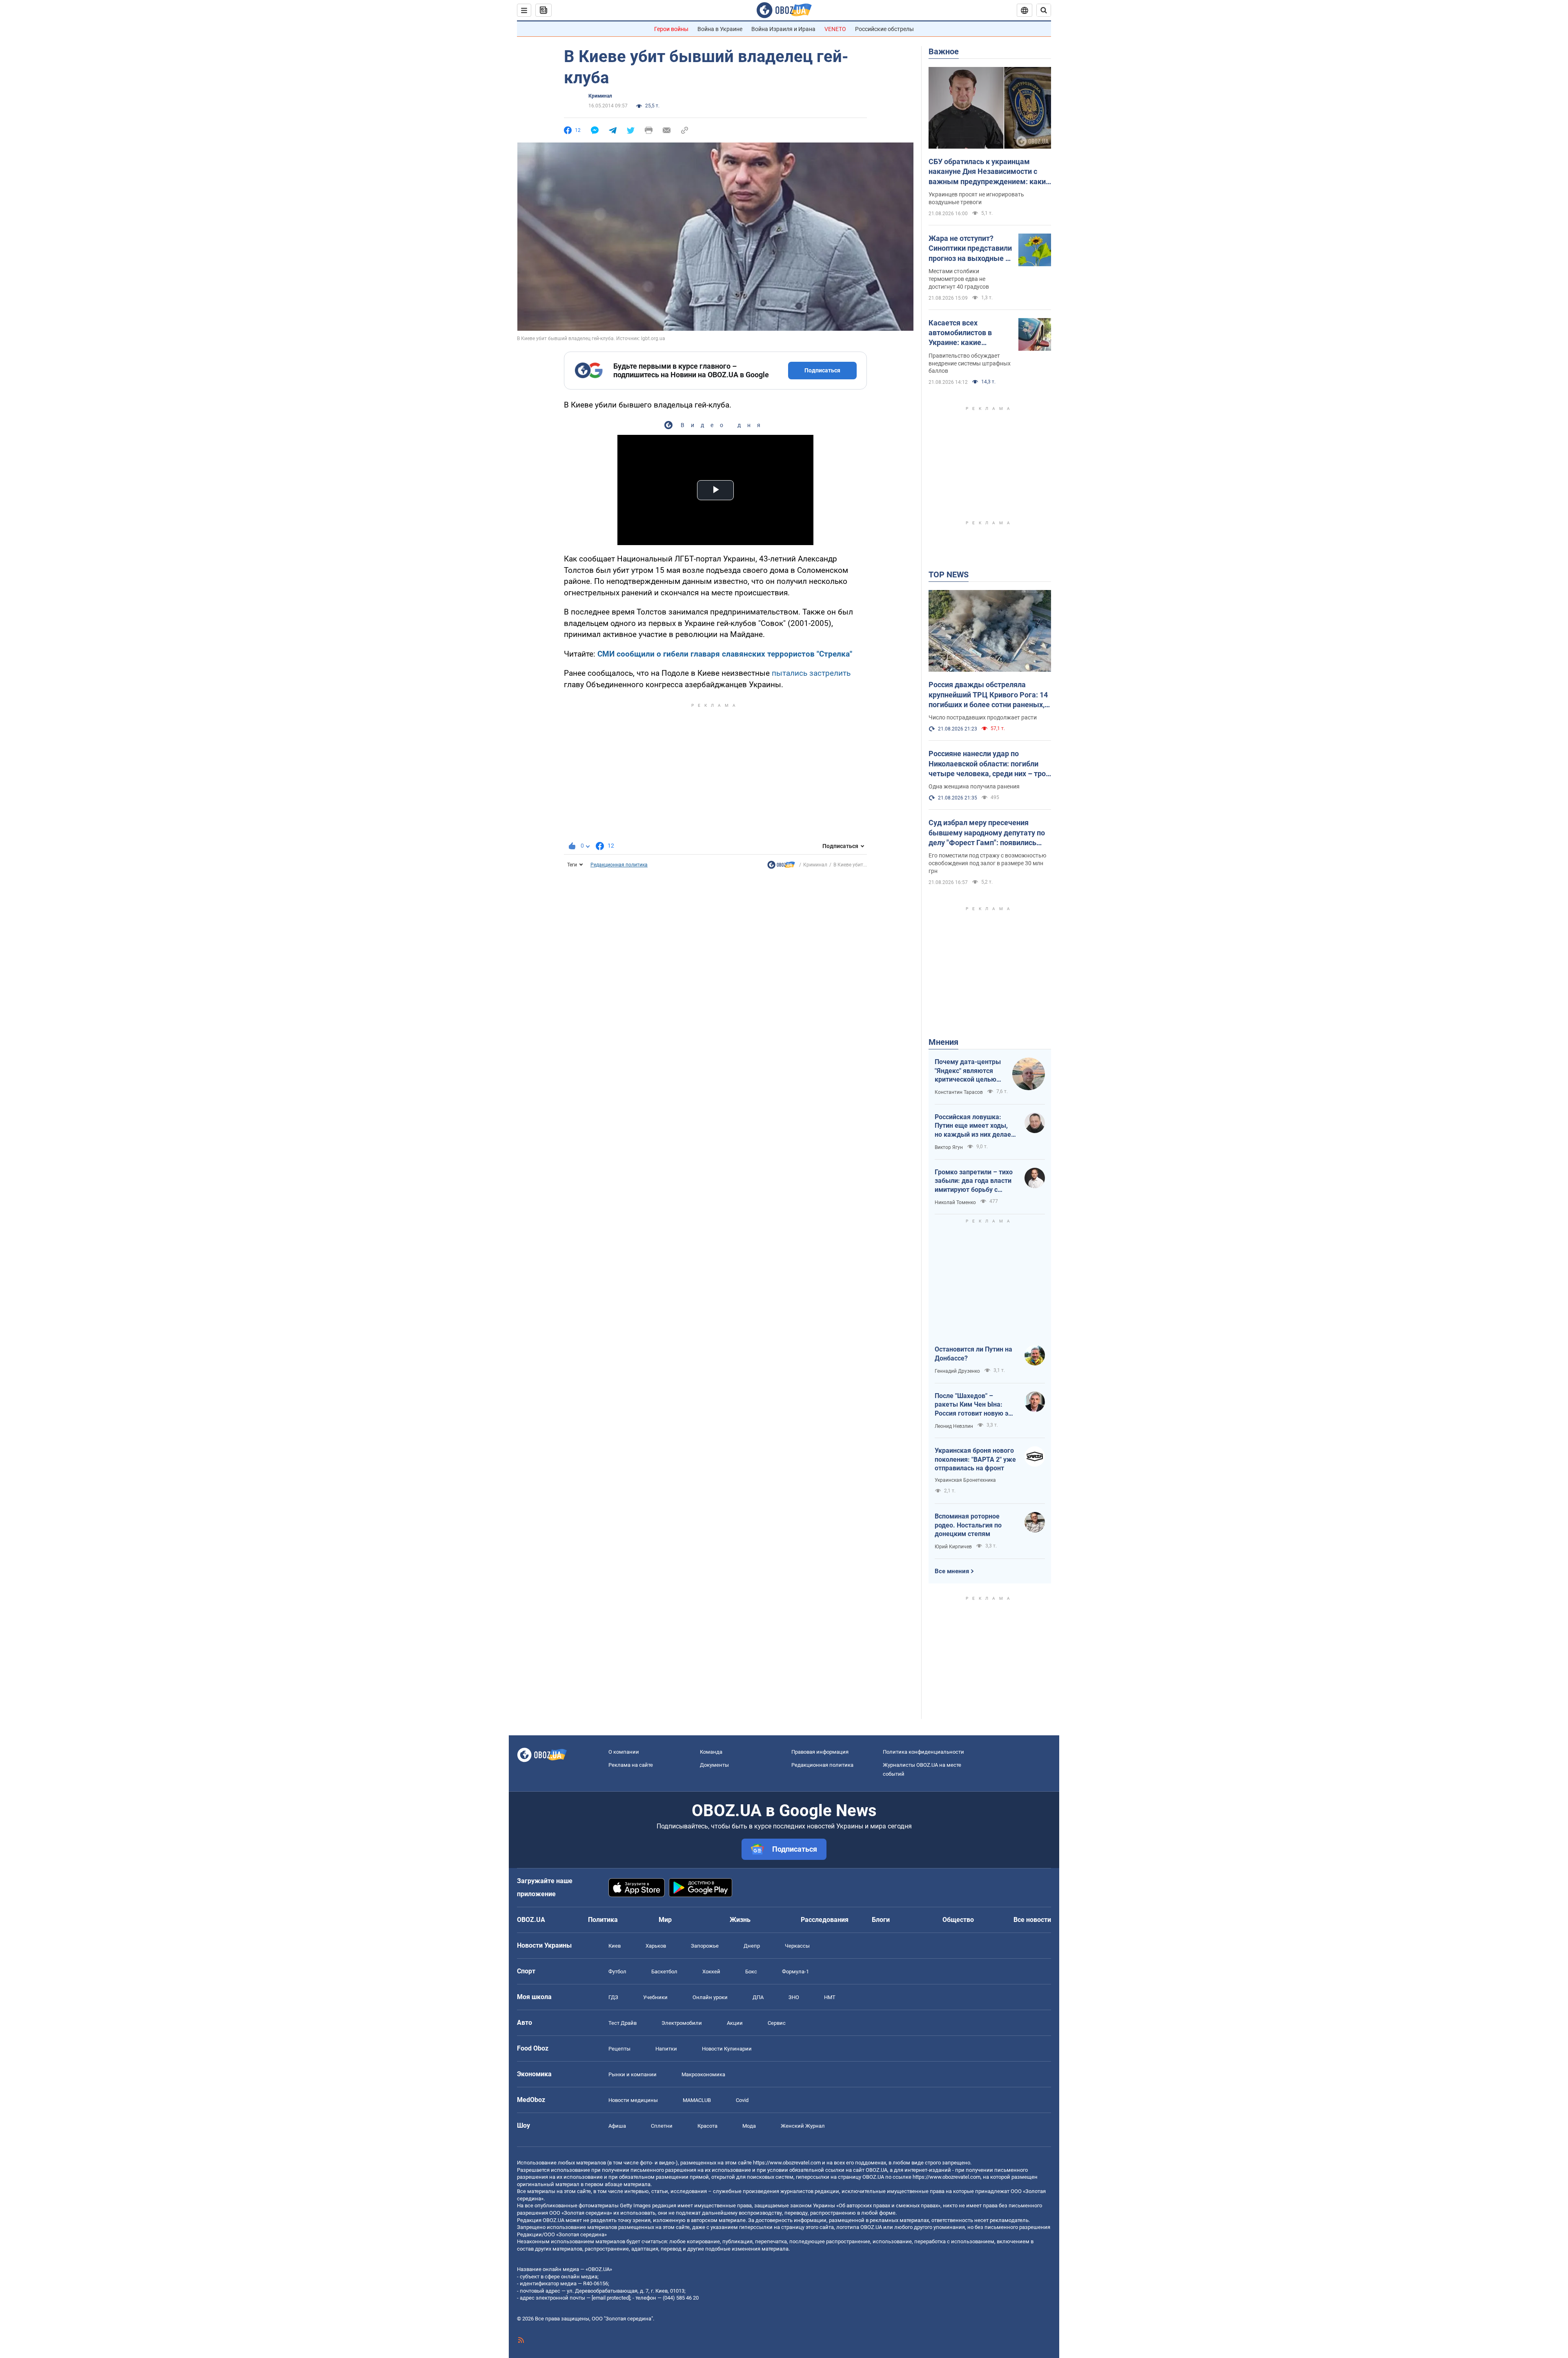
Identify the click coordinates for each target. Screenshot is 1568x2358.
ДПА (758, 1997)
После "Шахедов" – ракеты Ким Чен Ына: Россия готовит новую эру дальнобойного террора (975, 1405)
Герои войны (671, 29)
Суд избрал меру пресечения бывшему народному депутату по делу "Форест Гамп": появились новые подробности (987, 833)
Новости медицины (633, 2100)
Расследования (825, 1920)
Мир (665, 1920)
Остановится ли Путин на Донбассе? (973, 1354)
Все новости (1032, 1920)
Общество (958, 1920)
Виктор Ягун (949, 1147)
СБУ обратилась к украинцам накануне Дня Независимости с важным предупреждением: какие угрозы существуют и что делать (989, 172)
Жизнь (740, 1920)
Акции (735, 2023)
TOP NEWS (949, 574)
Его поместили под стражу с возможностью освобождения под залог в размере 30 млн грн (987, 863)
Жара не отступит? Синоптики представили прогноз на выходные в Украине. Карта (970, 249)
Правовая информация (820, 1752)
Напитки (666, 2049)
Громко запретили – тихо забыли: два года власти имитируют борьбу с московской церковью (974, 1181)
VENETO (835, 29)
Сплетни (662, 2126)
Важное (944, 51)
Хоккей (711, 1972)
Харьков (656, 1946)
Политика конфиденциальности (923, 1752)
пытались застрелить (811, 673)
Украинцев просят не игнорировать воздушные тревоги (976, 198)
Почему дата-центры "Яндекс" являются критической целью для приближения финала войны (968, 1071)
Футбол (617, 1972)
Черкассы (797, 1946)
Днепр (752, 1946)
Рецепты (619, 2049)
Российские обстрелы (884, 29)
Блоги (881, 1920)
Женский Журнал (803, 2126)
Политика (603, 1920)
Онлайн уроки (710, 1997)
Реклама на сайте (631, 1765)
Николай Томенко (955, 1202)
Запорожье (705, 1946)
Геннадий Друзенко (957, 1371)
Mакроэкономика (703, 2074)
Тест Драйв (623, 2023)
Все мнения (952, 1571)
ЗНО (794, 1997)
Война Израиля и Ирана (783, 29)
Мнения (943, 1042)
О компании (624, 1752)
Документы (714, 1765)
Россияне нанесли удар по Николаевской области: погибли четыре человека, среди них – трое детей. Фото (989, 764)
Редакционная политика (619, 865)
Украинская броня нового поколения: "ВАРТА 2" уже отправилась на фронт (975, 1459)
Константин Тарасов (959, 1092)
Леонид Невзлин (954, 1426)
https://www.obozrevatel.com (787, 2163)
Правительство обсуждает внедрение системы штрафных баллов (970, 363)
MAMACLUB (697, 2100)
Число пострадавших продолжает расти (983, 717)
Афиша (617, 2126)
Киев (615, 1946)
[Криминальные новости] (781, 867)
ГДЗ (613, 1997)
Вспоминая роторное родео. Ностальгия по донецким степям (968, 1525)
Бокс (751, 1972)
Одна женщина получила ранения (974, 786)
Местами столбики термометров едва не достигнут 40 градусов (959, 279)
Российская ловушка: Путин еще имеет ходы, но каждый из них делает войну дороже (974, 1126)
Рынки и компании (633, 2074)
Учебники (655, 1997)
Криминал (600, 96)
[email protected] (611, 2298)
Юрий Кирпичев (953, 1547)
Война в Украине (720, 29)
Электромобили (682, 2023)
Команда (711, 1752)
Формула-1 (795, 1972)
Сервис (777, 2023)
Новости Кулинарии (727, 2049)
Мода (749, 2126)
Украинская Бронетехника (965, 1480)
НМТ (830, 1997)
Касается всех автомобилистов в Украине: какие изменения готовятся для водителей (966, 333)
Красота (707, 2126)
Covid (742, 2100)
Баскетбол (664, 1972)
